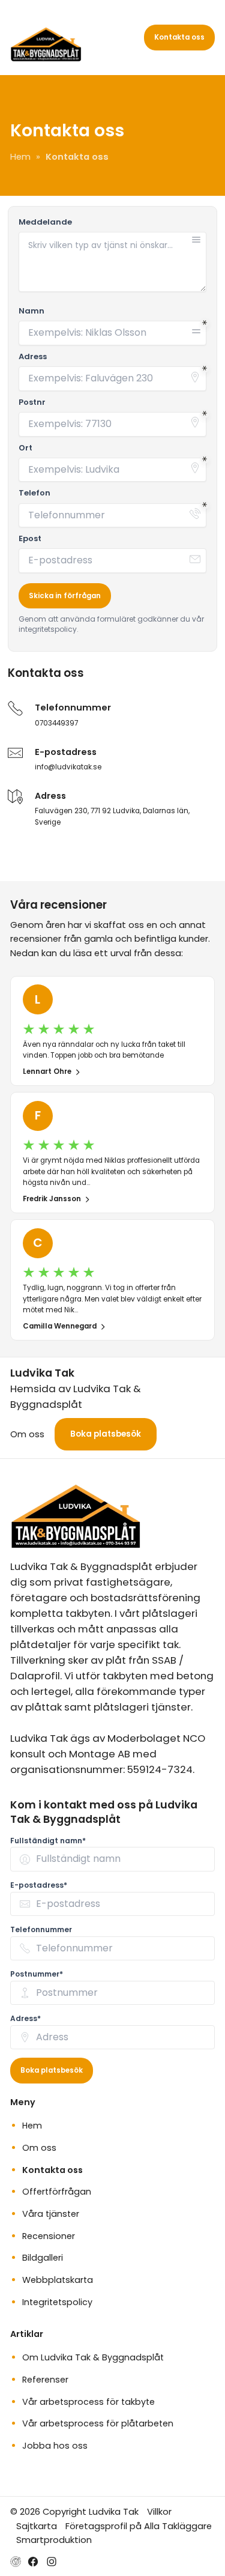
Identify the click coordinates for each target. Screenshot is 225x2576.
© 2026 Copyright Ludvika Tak (74, 2511)
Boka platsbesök (106, 1434)
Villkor (159, 2511)
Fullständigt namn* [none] (48, 1841)
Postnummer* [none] (37, 1974)
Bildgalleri (43, 2258)
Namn (31, 311)
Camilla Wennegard (60, 1326)
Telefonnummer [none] (41, 1929)
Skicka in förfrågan (65, 596)
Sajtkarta (37, 2526)
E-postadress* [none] (39, 1885)
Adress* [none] (25, 2018)
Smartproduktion (54, 2540)
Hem (32, 2126)
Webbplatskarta (58, 2280)
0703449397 (56, 723)
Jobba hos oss (55, 2446)
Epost (30, 539)
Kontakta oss (179, 37)
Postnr (32, 402)
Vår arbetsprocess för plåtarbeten (98, 2423)
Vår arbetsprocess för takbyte (88, 2402)
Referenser (45, 2380)
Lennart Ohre (47, 1071)
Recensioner (49, 2236)
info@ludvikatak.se (68, 767)
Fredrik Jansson (52, 1199)
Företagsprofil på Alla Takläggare (139, 2526)
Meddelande (45, 222)
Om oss (27, 1434)
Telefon (34, 493)
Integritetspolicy (57, 2302)
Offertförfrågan (57, 2192)
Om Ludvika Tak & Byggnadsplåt (93, 2357)
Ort (25, 448)
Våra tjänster (51, 2214)
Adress (33, 357)
